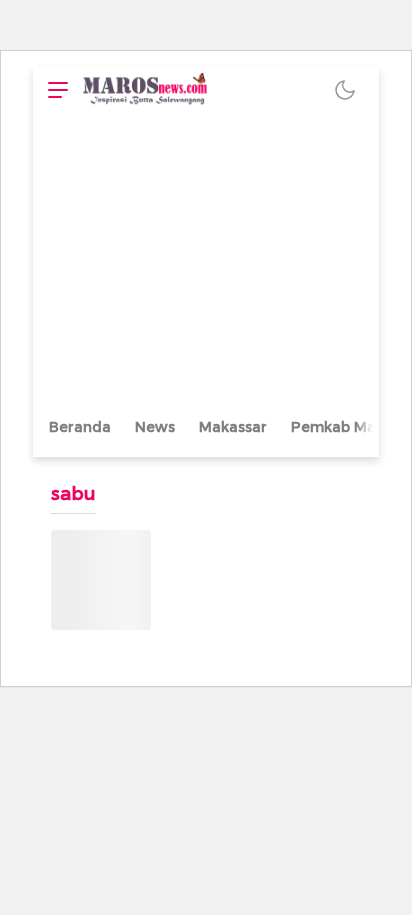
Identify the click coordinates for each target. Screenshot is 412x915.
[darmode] (345, 89)
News (155, 427)
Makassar (233, 427)
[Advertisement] (206, 262)
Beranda (80, 427)
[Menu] (53, 89)
